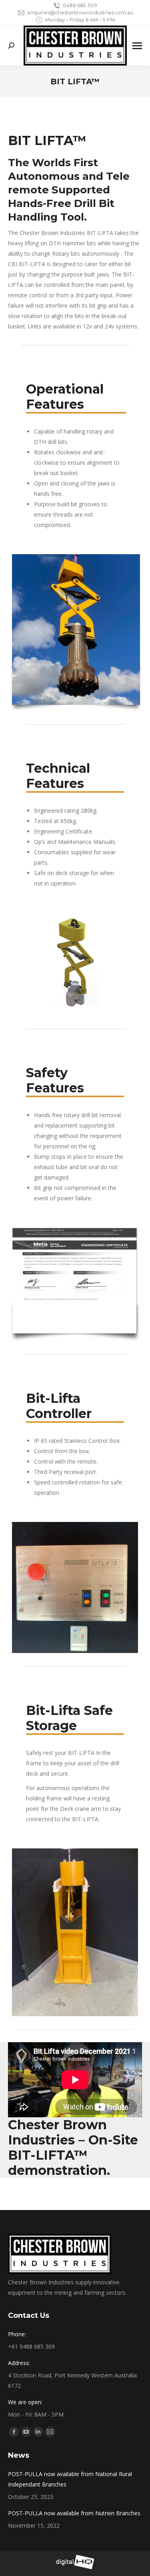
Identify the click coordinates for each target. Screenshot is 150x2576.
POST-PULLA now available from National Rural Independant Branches (70, 2479)
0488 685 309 (80, 5)
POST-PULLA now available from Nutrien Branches (74, 2513)
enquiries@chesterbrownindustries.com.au (80, 13)
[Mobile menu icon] (137, 46)
